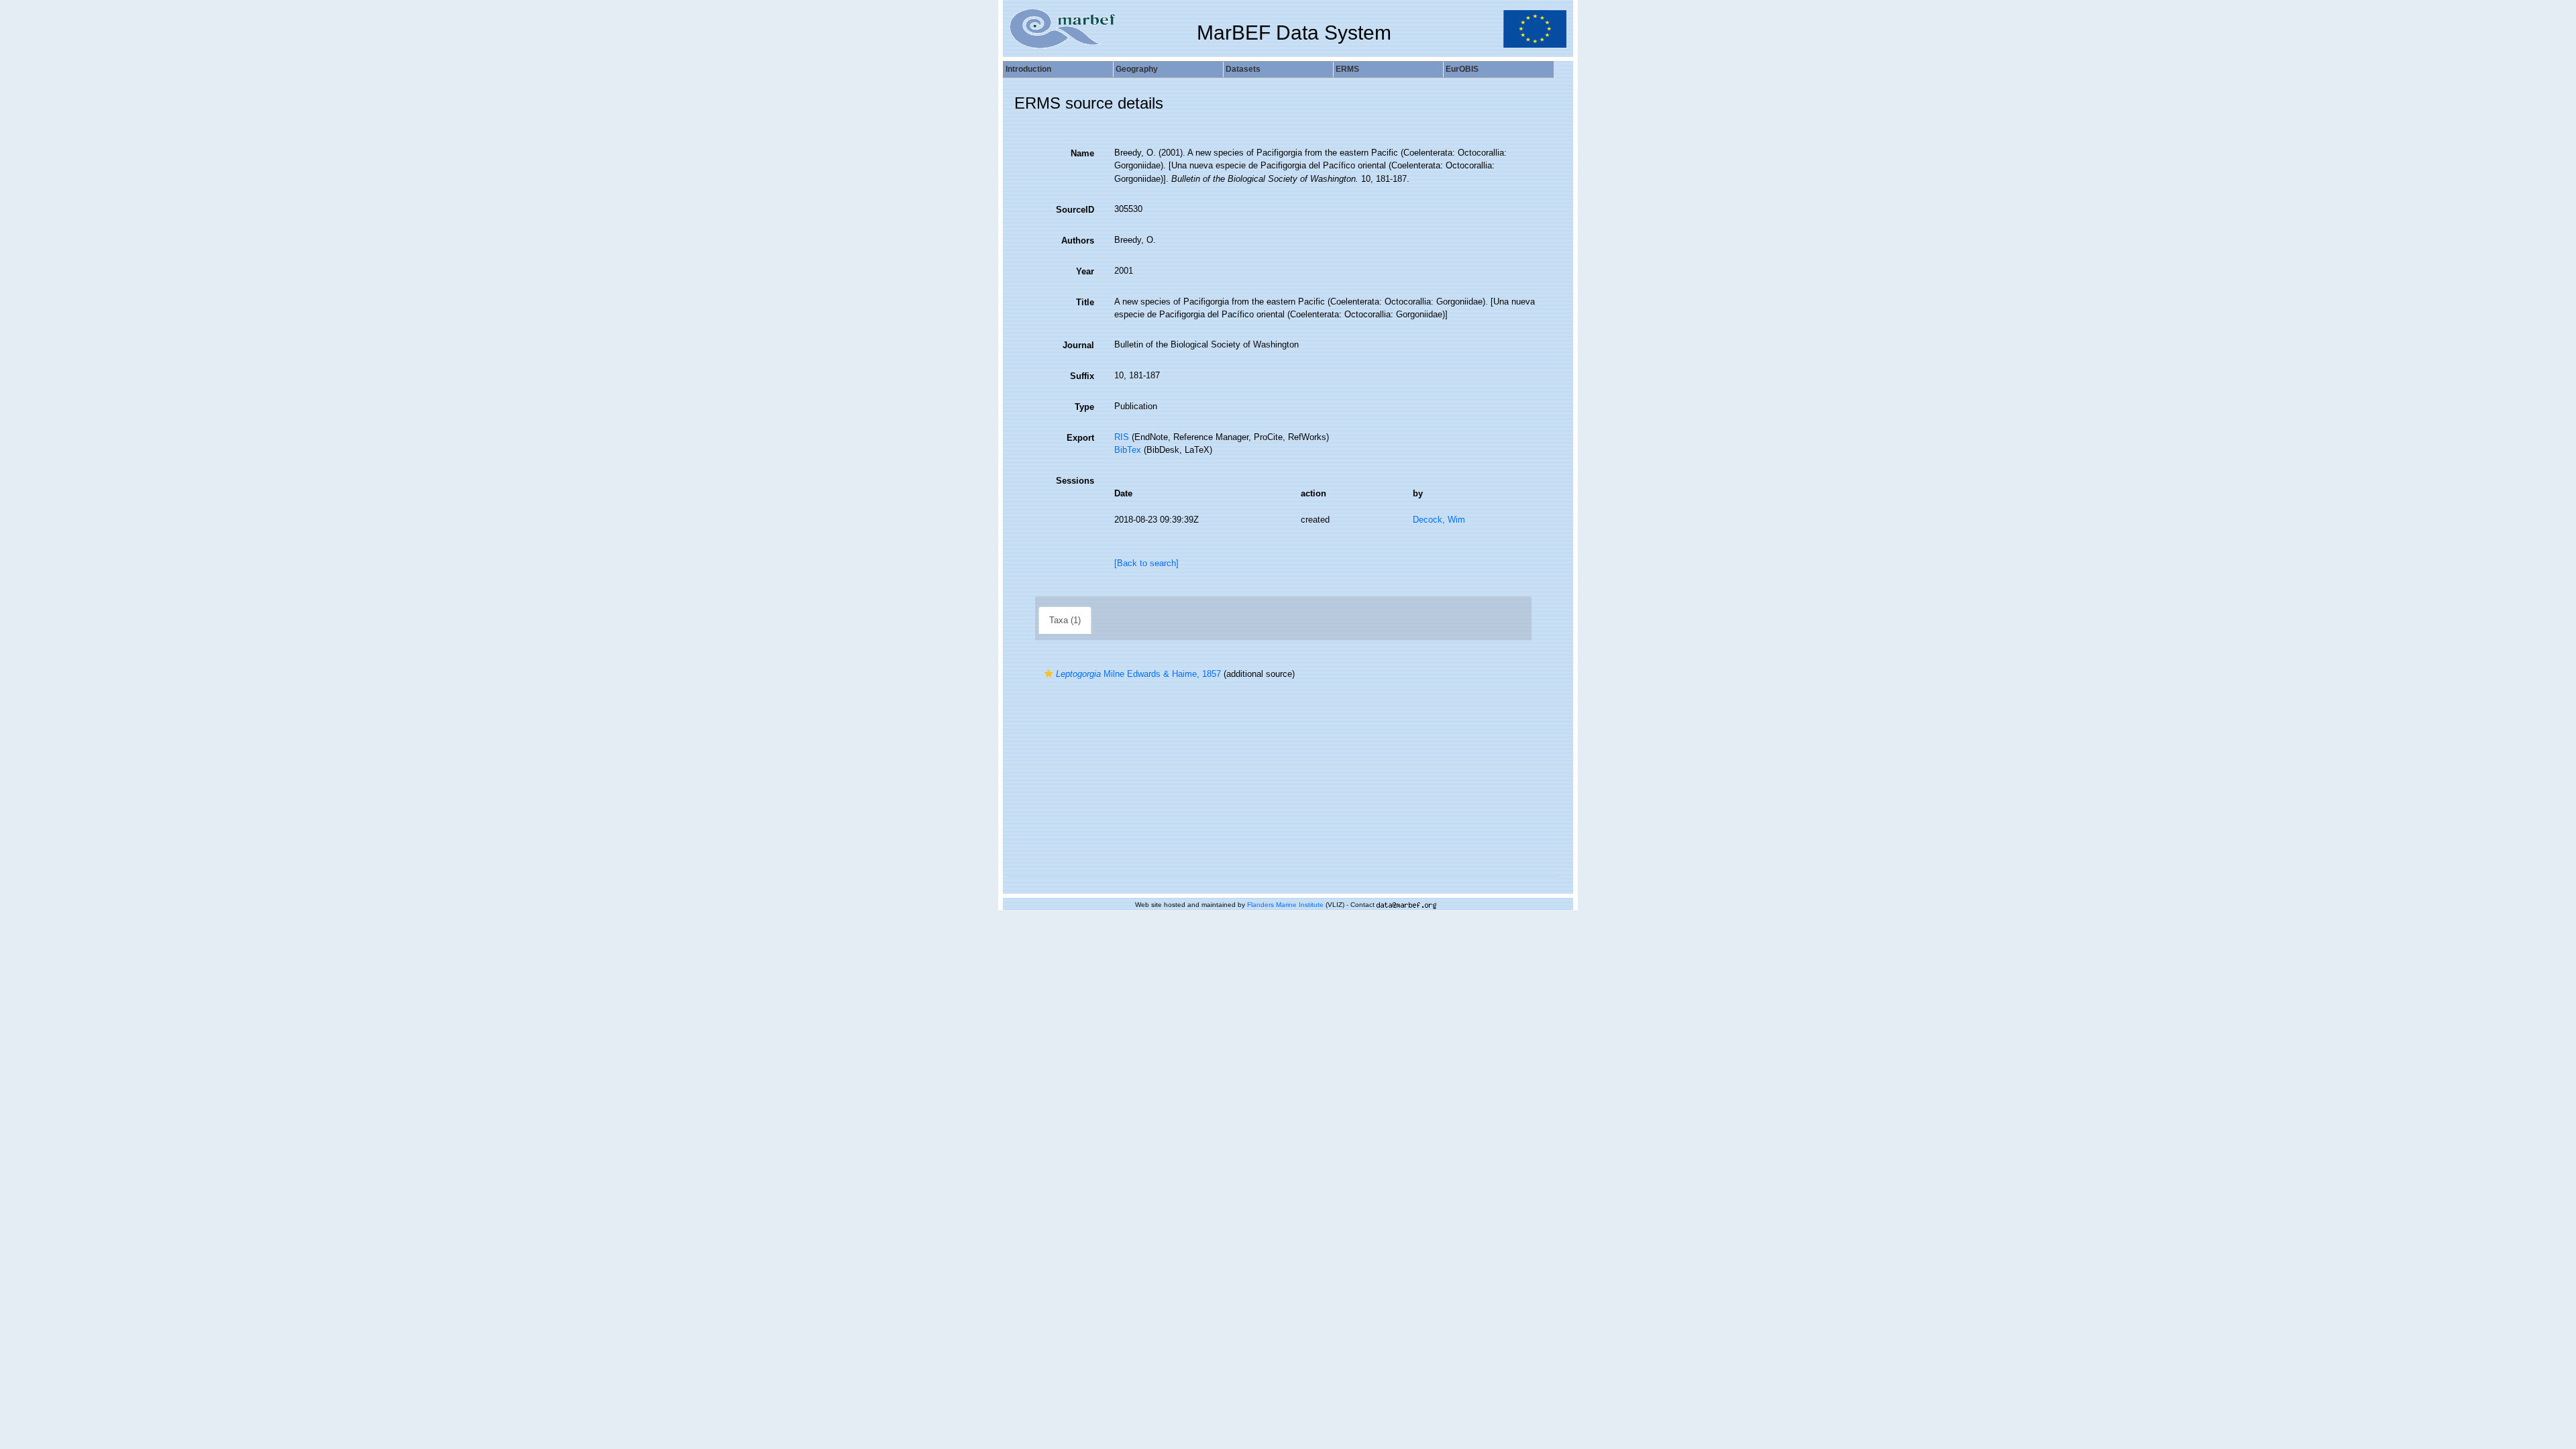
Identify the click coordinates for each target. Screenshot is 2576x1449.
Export (1080, 438)
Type (1084, 407)
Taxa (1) (1065, 620)
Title (1085, 302)
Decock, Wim (1439, 520)
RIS (1122, 437)
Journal (1078, 345)
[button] (1049, 674)
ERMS (1347, 69)
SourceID (1075, 210)
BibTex (1128, 450)
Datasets (1243, 69)
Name (1082, 153)
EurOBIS (1462, 69)
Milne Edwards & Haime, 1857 (1138, 674)
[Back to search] (1146, 563)
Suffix (1082, 376)
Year (1085, 271)
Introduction (1028, 69)
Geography (1137, 69)
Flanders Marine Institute (1285, 905)
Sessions (1075, 481)
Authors (1078, 240)
